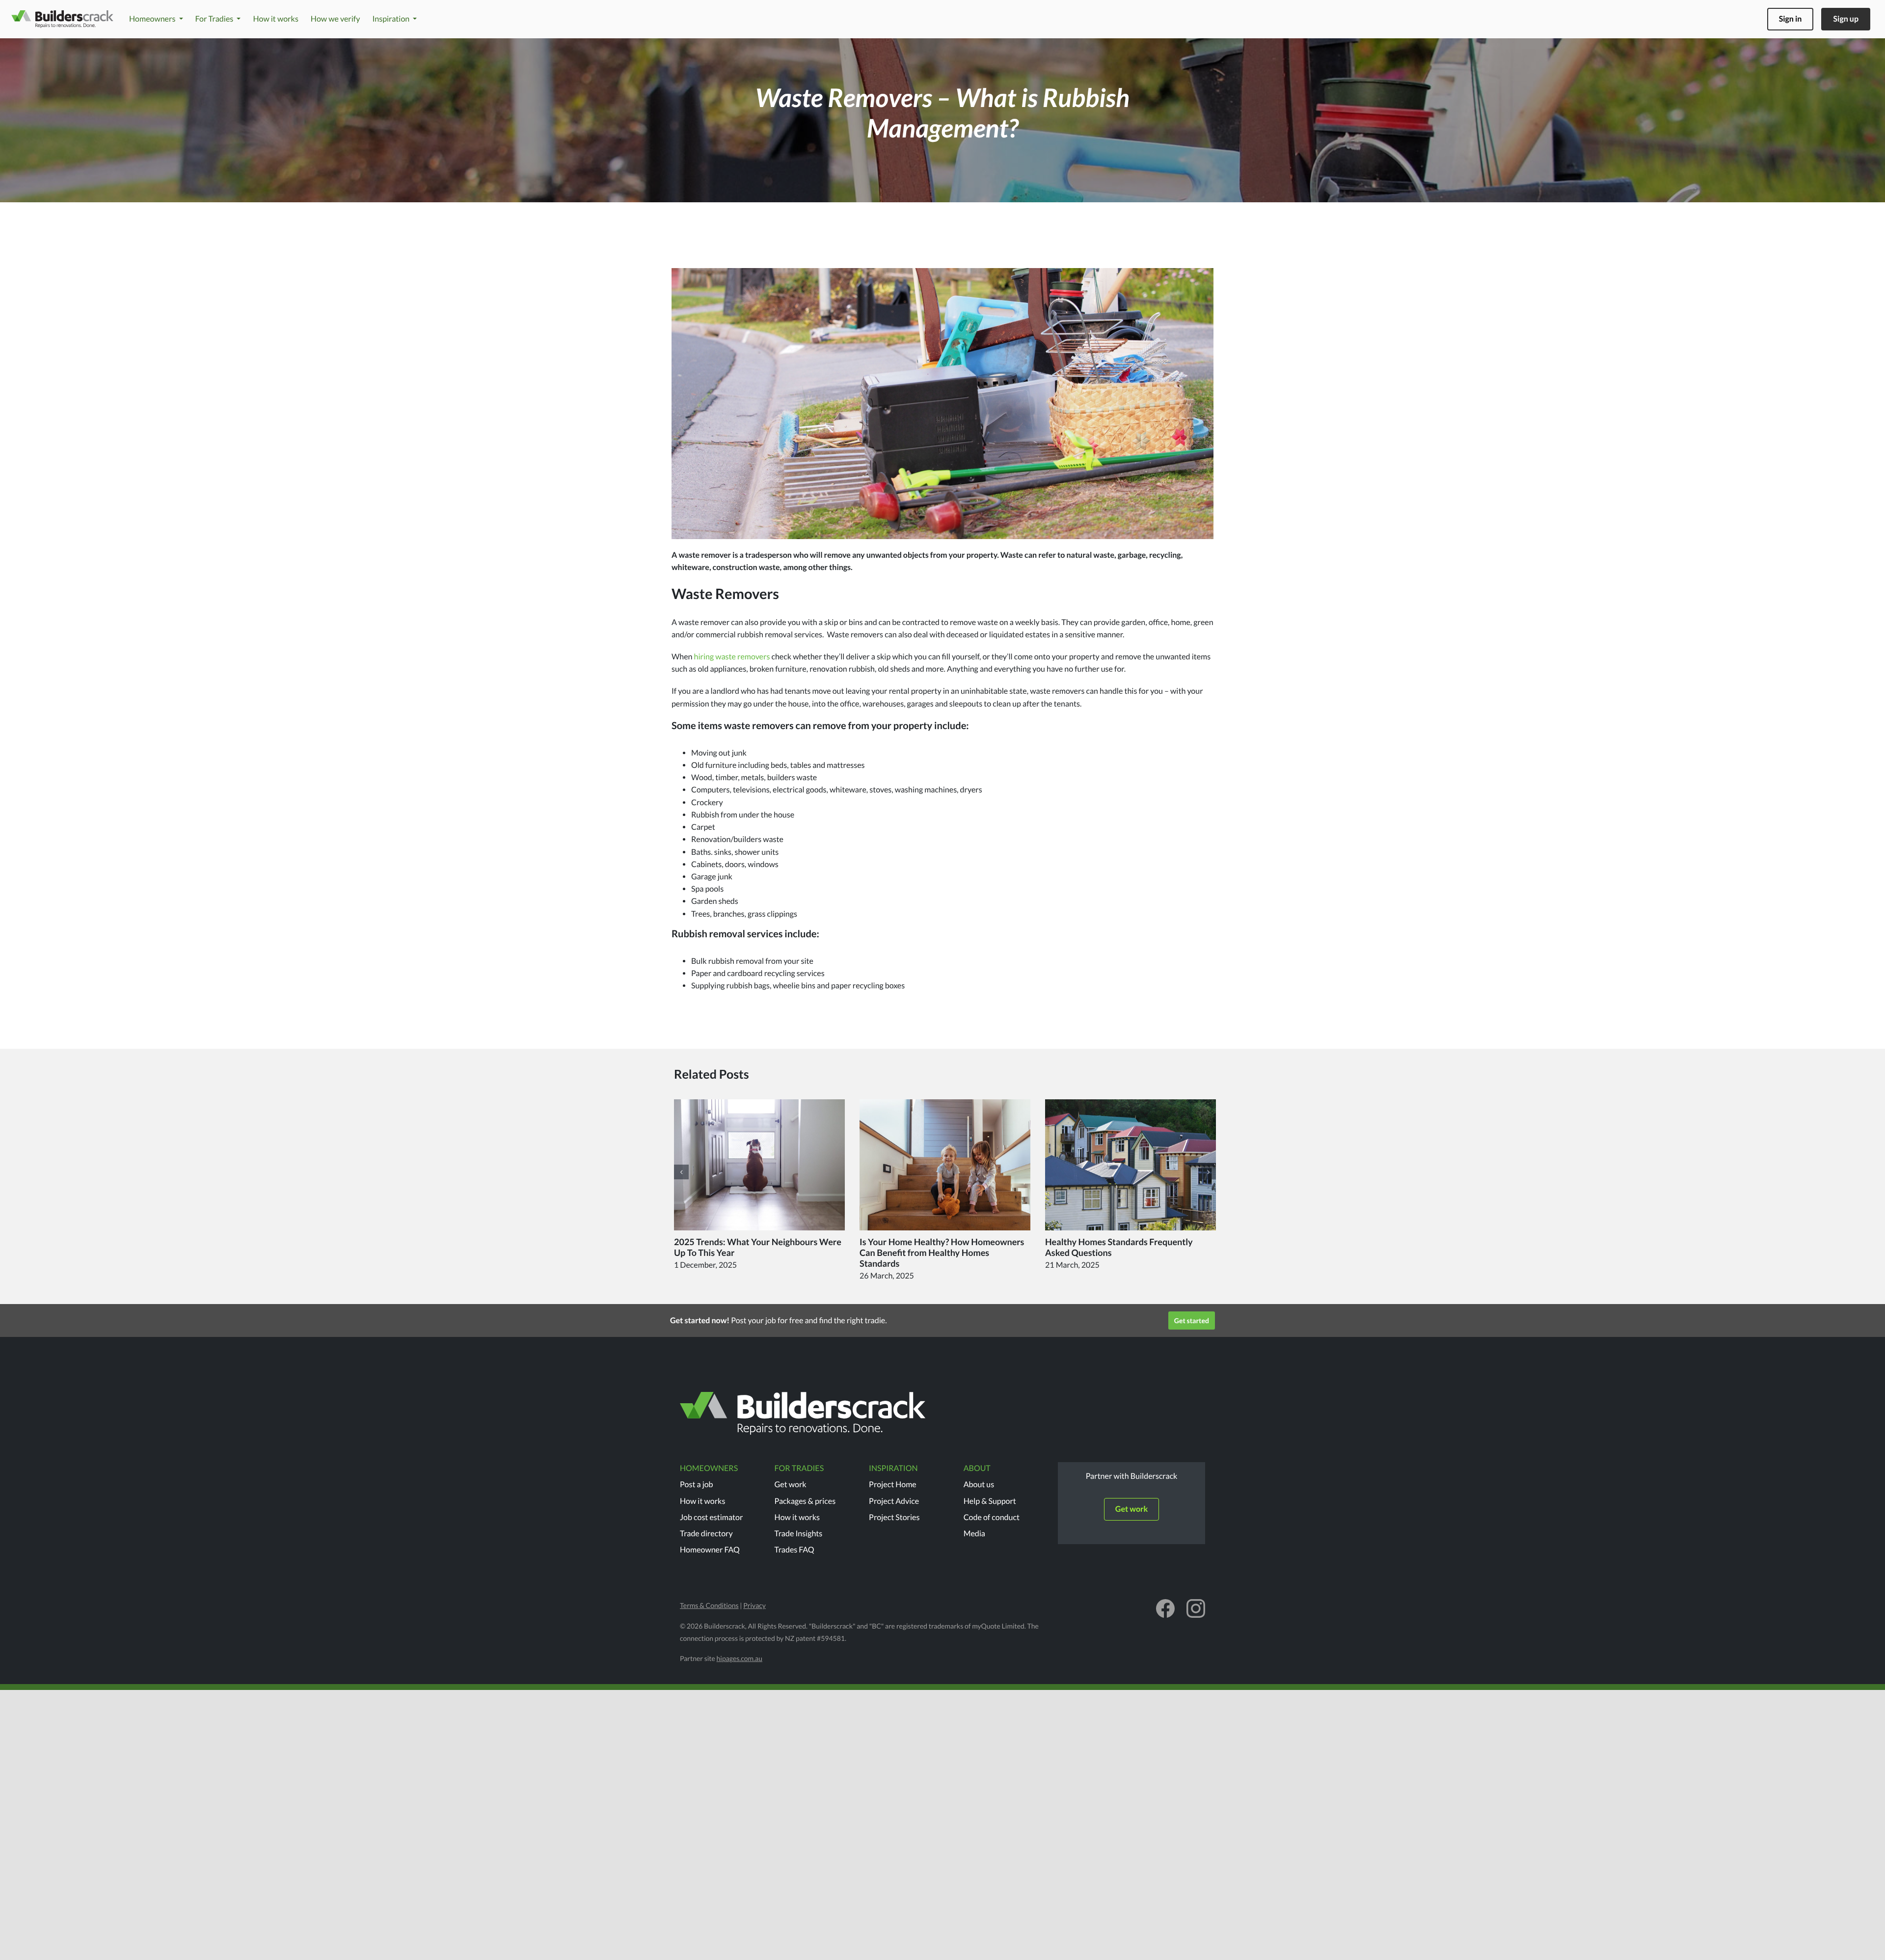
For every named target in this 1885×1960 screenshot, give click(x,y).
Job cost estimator (711, 1517)
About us (979, 1484)
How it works (702, 1501)
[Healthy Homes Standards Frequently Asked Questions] (1131, 1165)
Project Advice (894, 1501)
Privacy (754, 1605)
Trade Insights (799, 1534)
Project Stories (894, 1517)
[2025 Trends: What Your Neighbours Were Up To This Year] (759, 1165)
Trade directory (706, 1534)
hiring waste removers (732, 657)
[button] (681, 1172)
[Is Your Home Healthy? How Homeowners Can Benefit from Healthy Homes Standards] (945, 1165)
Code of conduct (992, 1517)
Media (974, 1534)
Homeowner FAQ (710, 1550)
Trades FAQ (794, 1550)
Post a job (697, 1484)
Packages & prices (805, 1501)
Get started (1192, 1320)
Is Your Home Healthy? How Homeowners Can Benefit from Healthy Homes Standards (942, 1252)
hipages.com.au (740, 1658)
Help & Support (990, 1501)
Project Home (893, 1484)
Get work (791, 1484)
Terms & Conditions (709, 1605)
